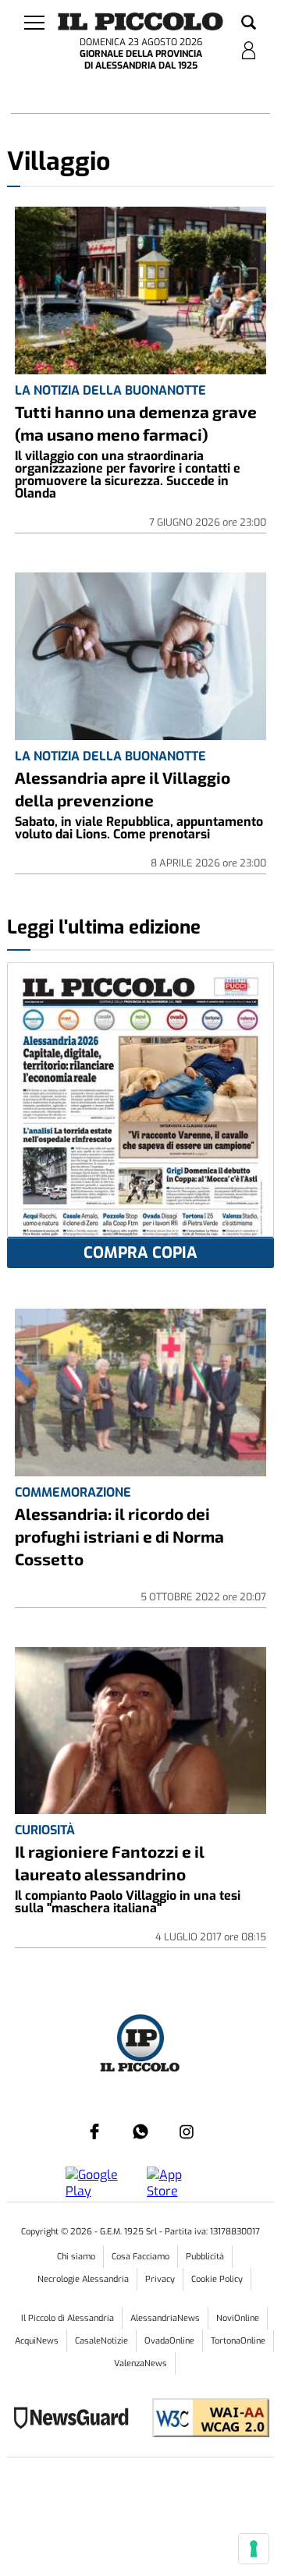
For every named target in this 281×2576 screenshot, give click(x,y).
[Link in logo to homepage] (140, 21)
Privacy (160, 2279)
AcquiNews (37, 2341)
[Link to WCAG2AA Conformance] (205, 2420)
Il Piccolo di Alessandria (68, 2318)
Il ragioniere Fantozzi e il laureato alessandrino (110, 1862)
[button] (249, 23)
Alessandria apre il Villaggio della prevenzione (123, 788)
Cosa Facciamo (140, 2257)
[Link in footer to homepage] (140, 2040)
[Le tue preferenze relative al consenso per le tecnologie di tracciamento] (254, 2549)
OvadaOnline (169, 2341)
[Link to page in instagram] (187, 2131)
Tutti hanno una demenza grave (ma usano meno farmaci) (136, 423)
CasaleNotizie (101, 2341)
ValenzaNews (140, 2363)
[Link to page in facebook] (94, 2131)
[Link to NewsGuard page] (76, 2420)
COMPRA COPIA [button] (140, 1253)
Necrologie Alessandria (83, 2279)
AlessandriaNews (165, 2318)
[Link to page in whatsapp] (140, 2131)
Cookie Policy (217, 2279)
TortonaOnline (238, 2341)
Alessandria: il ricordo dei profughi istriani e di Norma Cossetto (119, 1536)
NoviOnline (238, 2318)
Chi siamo (76, 2257)
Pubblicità (205, 2257)
